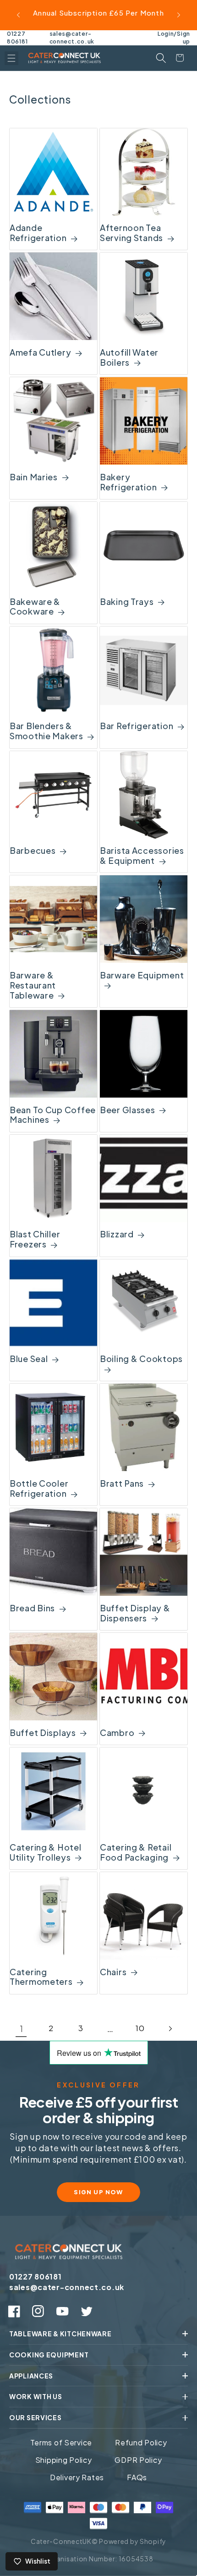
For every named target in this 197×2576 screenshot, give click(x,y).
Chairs (113, 1972)
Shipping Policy (64, 2460)
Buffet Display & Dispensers (135, 1613)
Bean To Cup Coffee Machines (53, 1115)
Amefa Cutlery (40, 352)
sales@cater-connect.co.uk (72, 38)
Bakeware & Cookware (35, 607)
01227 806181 (17, 38)
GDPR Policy (138, 2460)
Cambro (117, 1733)
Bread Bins (32, 1608)
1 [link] (22, 2029)
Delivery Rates (77, 2477)
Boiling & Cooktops (141, 1359)
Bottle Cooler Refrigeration (39, 1488)
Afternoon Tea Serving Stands (131, 233)
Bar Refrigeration (137, 726)
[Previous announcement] (18, 15)
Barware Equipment (142, 975)
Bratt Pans (122, 1483)
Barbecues (33, 851)
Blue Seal (29, 1359)
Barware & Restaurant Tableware (33, 985)
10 (140, 2028)
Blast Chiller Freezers (35, 1239)
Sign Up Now (98, 2192)
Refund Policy (141, 2442)
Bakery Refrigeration (128, 482)
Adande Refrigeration (38, 233)
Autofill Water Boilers (129, 357)
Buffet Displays (43, 1733)
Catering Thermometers (41, 1977)
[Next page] (170, 2029)
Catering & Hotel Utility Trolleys (46, 1852)
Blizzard (117, 1234)
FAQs (137, 2477)
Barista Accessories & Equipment (142, 856)
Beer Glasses (128, 1110)
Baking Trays (127, 602)
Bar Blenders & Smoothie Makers (47, 731)
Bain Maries (34, 477)
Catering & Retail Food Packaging (136, 1852)
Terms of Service (61, 2442)
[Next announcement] (179, 15)
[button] (11, 58)
